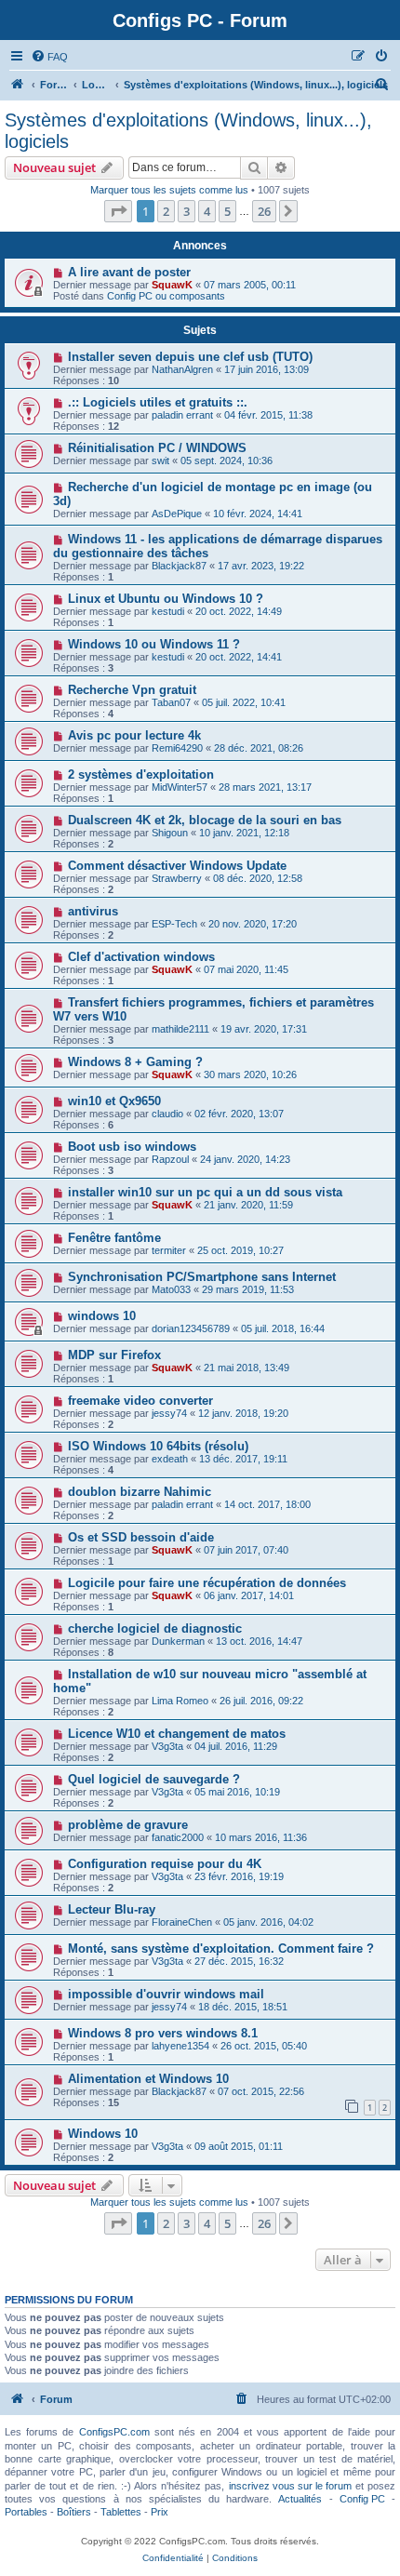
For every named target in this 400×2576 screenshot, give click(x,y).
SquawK (172, 285)
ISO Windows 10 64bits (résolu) (158, 1446)
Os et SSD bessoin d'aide (141, 1537)
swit (160, 460)
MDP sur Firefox (114, 1355)
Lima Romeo (180, 1701)
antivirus (93, 911)
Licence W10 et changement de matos (177, 1734)
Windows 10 (103, 2134)
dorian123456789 (191, 1328)
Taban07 (171, 702)
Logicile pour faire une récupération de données (207, 1583)
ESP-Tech (174, 924)
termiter (169, 1250)
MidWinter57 (180, 787)
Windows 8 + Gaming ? (135, 1062)
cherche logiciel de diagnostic (155, 1628)
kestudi (168, 611)
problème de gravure (128, 1825)
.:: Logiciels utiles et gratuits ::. (158, 402)
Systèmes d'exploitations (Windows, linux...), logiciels (188, 131)
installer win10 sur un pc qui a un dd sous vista (205, 1192)
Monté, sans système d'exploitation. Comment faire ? (221, 1949)
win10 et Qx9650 (114, 1101)
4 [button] (207, 211)
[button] (118, 211)
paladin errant (182, 415)
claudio (167, 1114)
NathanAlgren (182, 369)
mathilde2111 (180, 1029)
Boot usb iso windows (132, 1147)
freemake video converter (140, 1401)
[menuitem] (49, 57)
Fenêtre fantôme (114, 1238)
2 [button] (166, 211)
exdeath (170, 1459)
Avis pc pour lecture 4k (134, 735)
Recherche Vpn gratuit (132, 690)
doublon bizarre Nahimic (140, 1492)
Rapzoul (170, 1159)
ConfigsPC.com (114, 2432)
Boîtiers (74, 2512)
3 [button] (187, 211)
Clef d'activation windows (141, 957)
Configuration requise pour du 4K (165, 1864)
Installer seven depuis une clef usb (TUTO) (190, 357)
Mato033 (171, 1289)
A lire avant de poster (129, 272)
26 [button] (264, 211)
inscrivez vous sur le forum (290, 2486)
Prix (160, 2512)
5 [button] (227, 211)
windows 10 (102, 1316)
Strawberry (177, 878)
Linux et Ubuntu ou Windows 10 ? (166, 599)
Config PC (362, 2499)
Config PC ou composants (166, 296)
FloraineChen (182, 1922)
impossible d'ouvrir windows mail (166, 1994)
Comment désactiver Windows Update (177, 866)
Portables (26, 2512)
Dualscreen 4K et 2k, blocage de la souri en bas (205, 820)
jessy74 (169, 1413)
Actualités (300, 2499)
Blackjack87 (179, 566)
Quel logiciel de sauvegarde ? (154, 1779)
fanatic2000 (178, 1837)
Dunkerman (178, 1641)
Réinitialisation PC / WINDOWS (157, 448)
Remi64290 (177, 748)
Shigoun (170, 833)
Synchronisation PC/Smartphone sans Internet (202, 1277)
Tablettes (121, 2512)
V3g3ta (167, 1746)
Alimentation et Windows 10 (148, 2079)
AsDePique (177, 514)
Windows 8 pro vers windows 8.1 (163, 2033)
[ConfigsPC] (18, 85)
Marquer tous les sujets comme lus (169, 190)
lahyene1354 (180, 2046)
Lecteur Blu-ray (112, 1909)
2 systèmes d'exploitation (141, 774)
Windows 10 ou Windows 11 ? (154, 644)
